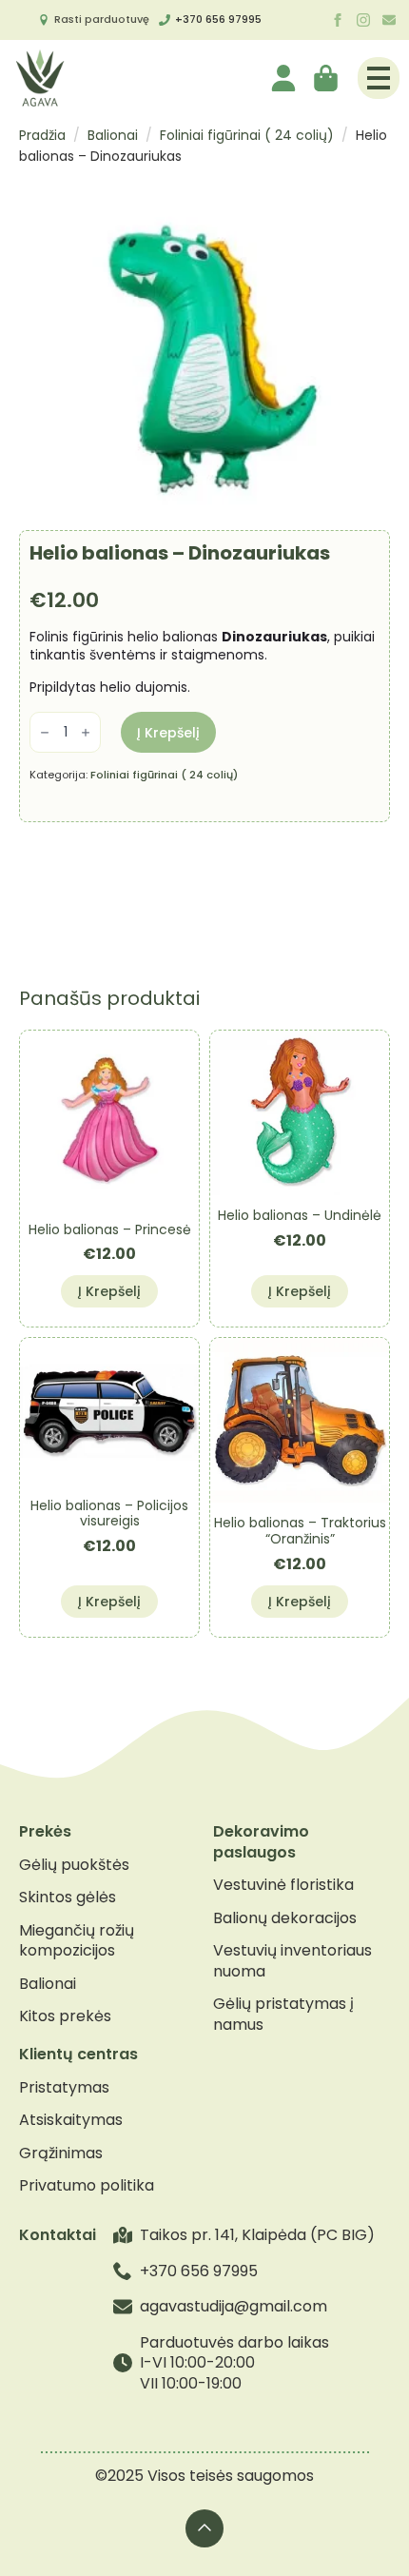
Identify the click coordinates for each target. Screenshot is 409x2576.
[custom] (389, 20)
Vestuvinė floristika (283, 1885)
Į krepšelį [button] (109, 1291)
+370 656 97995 (218, 19)
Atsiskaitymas (71, 2120)
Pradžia (42, 135)
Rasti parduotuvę (102, 19)
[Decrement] (45, 732)
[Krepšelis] (327, 78)
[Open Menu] (379, 78)
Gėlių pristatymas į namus (283, 2014)
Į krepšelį (168, 733)
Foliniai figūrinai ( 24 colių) (247, 135)
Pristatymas (64, 2088)
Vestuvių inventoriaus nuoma (292, 1961)
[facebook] (338, 20)
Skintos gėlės (68, 1898)
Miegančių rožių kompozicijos (77, 1941)
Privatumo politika (87, 2186)
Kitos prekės (65, 2016)
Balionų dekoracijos (285, 1918)
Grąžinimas (61, 2153)
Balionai (113, 135)
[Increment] (86, 732)
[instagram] (363, 20)
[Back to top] (204, 2528)
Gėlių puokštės (74, 1865)
